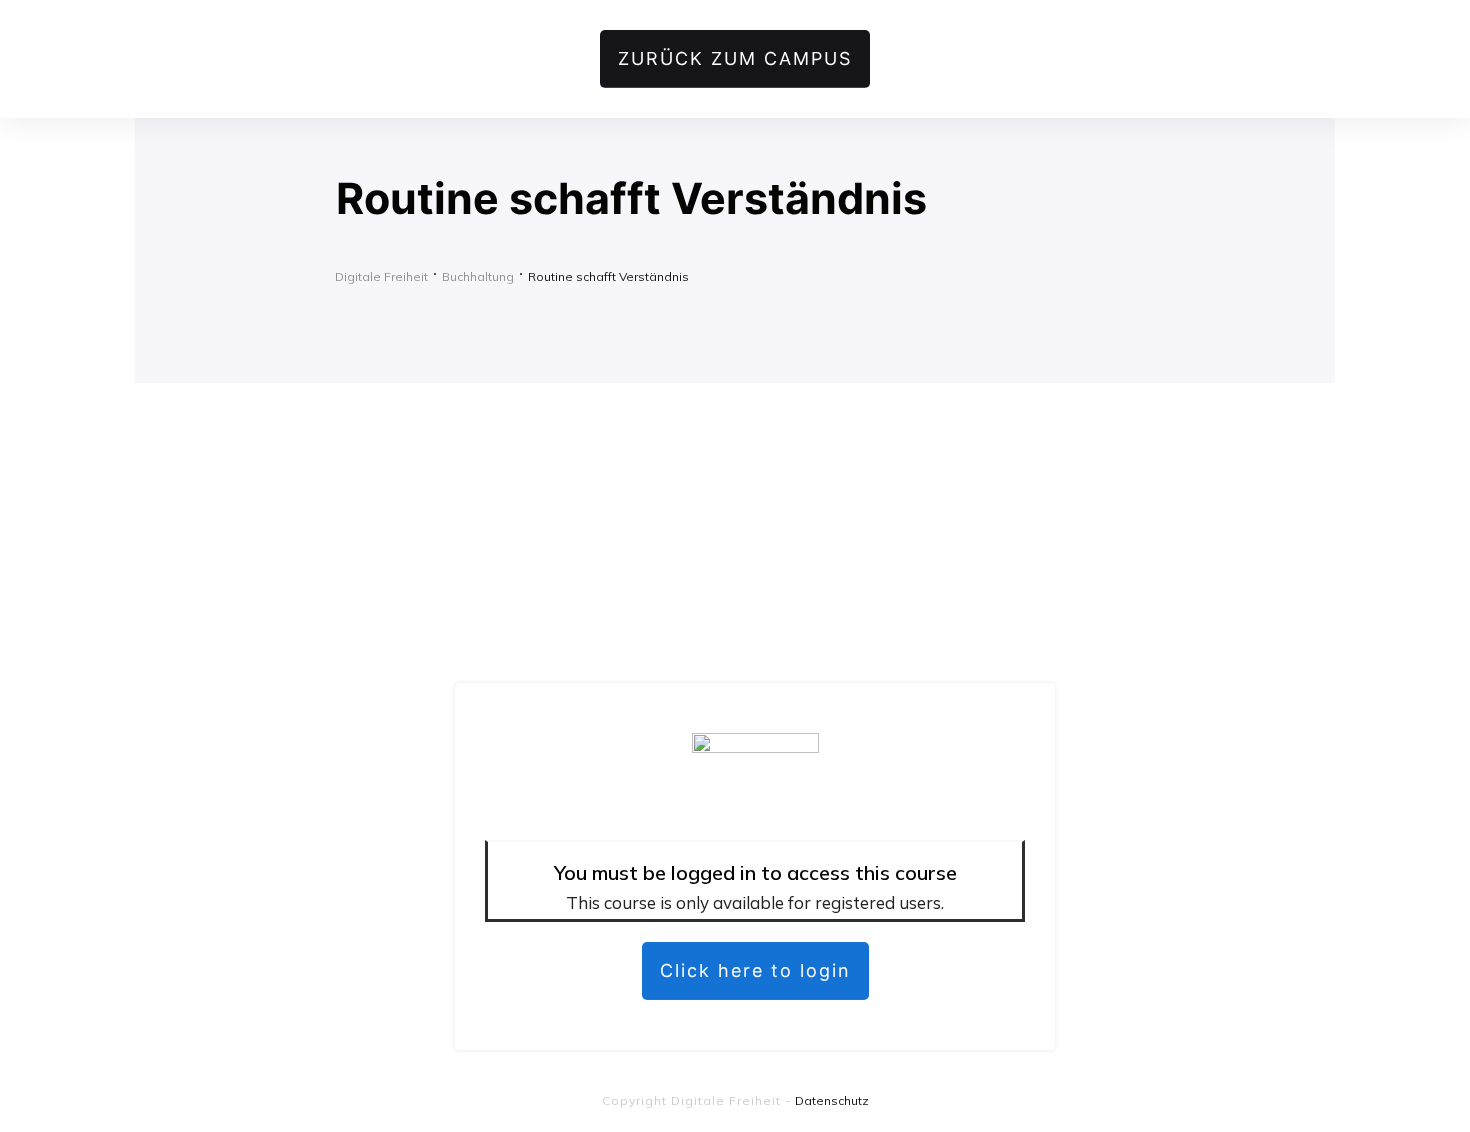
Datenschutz (832, 1100)
